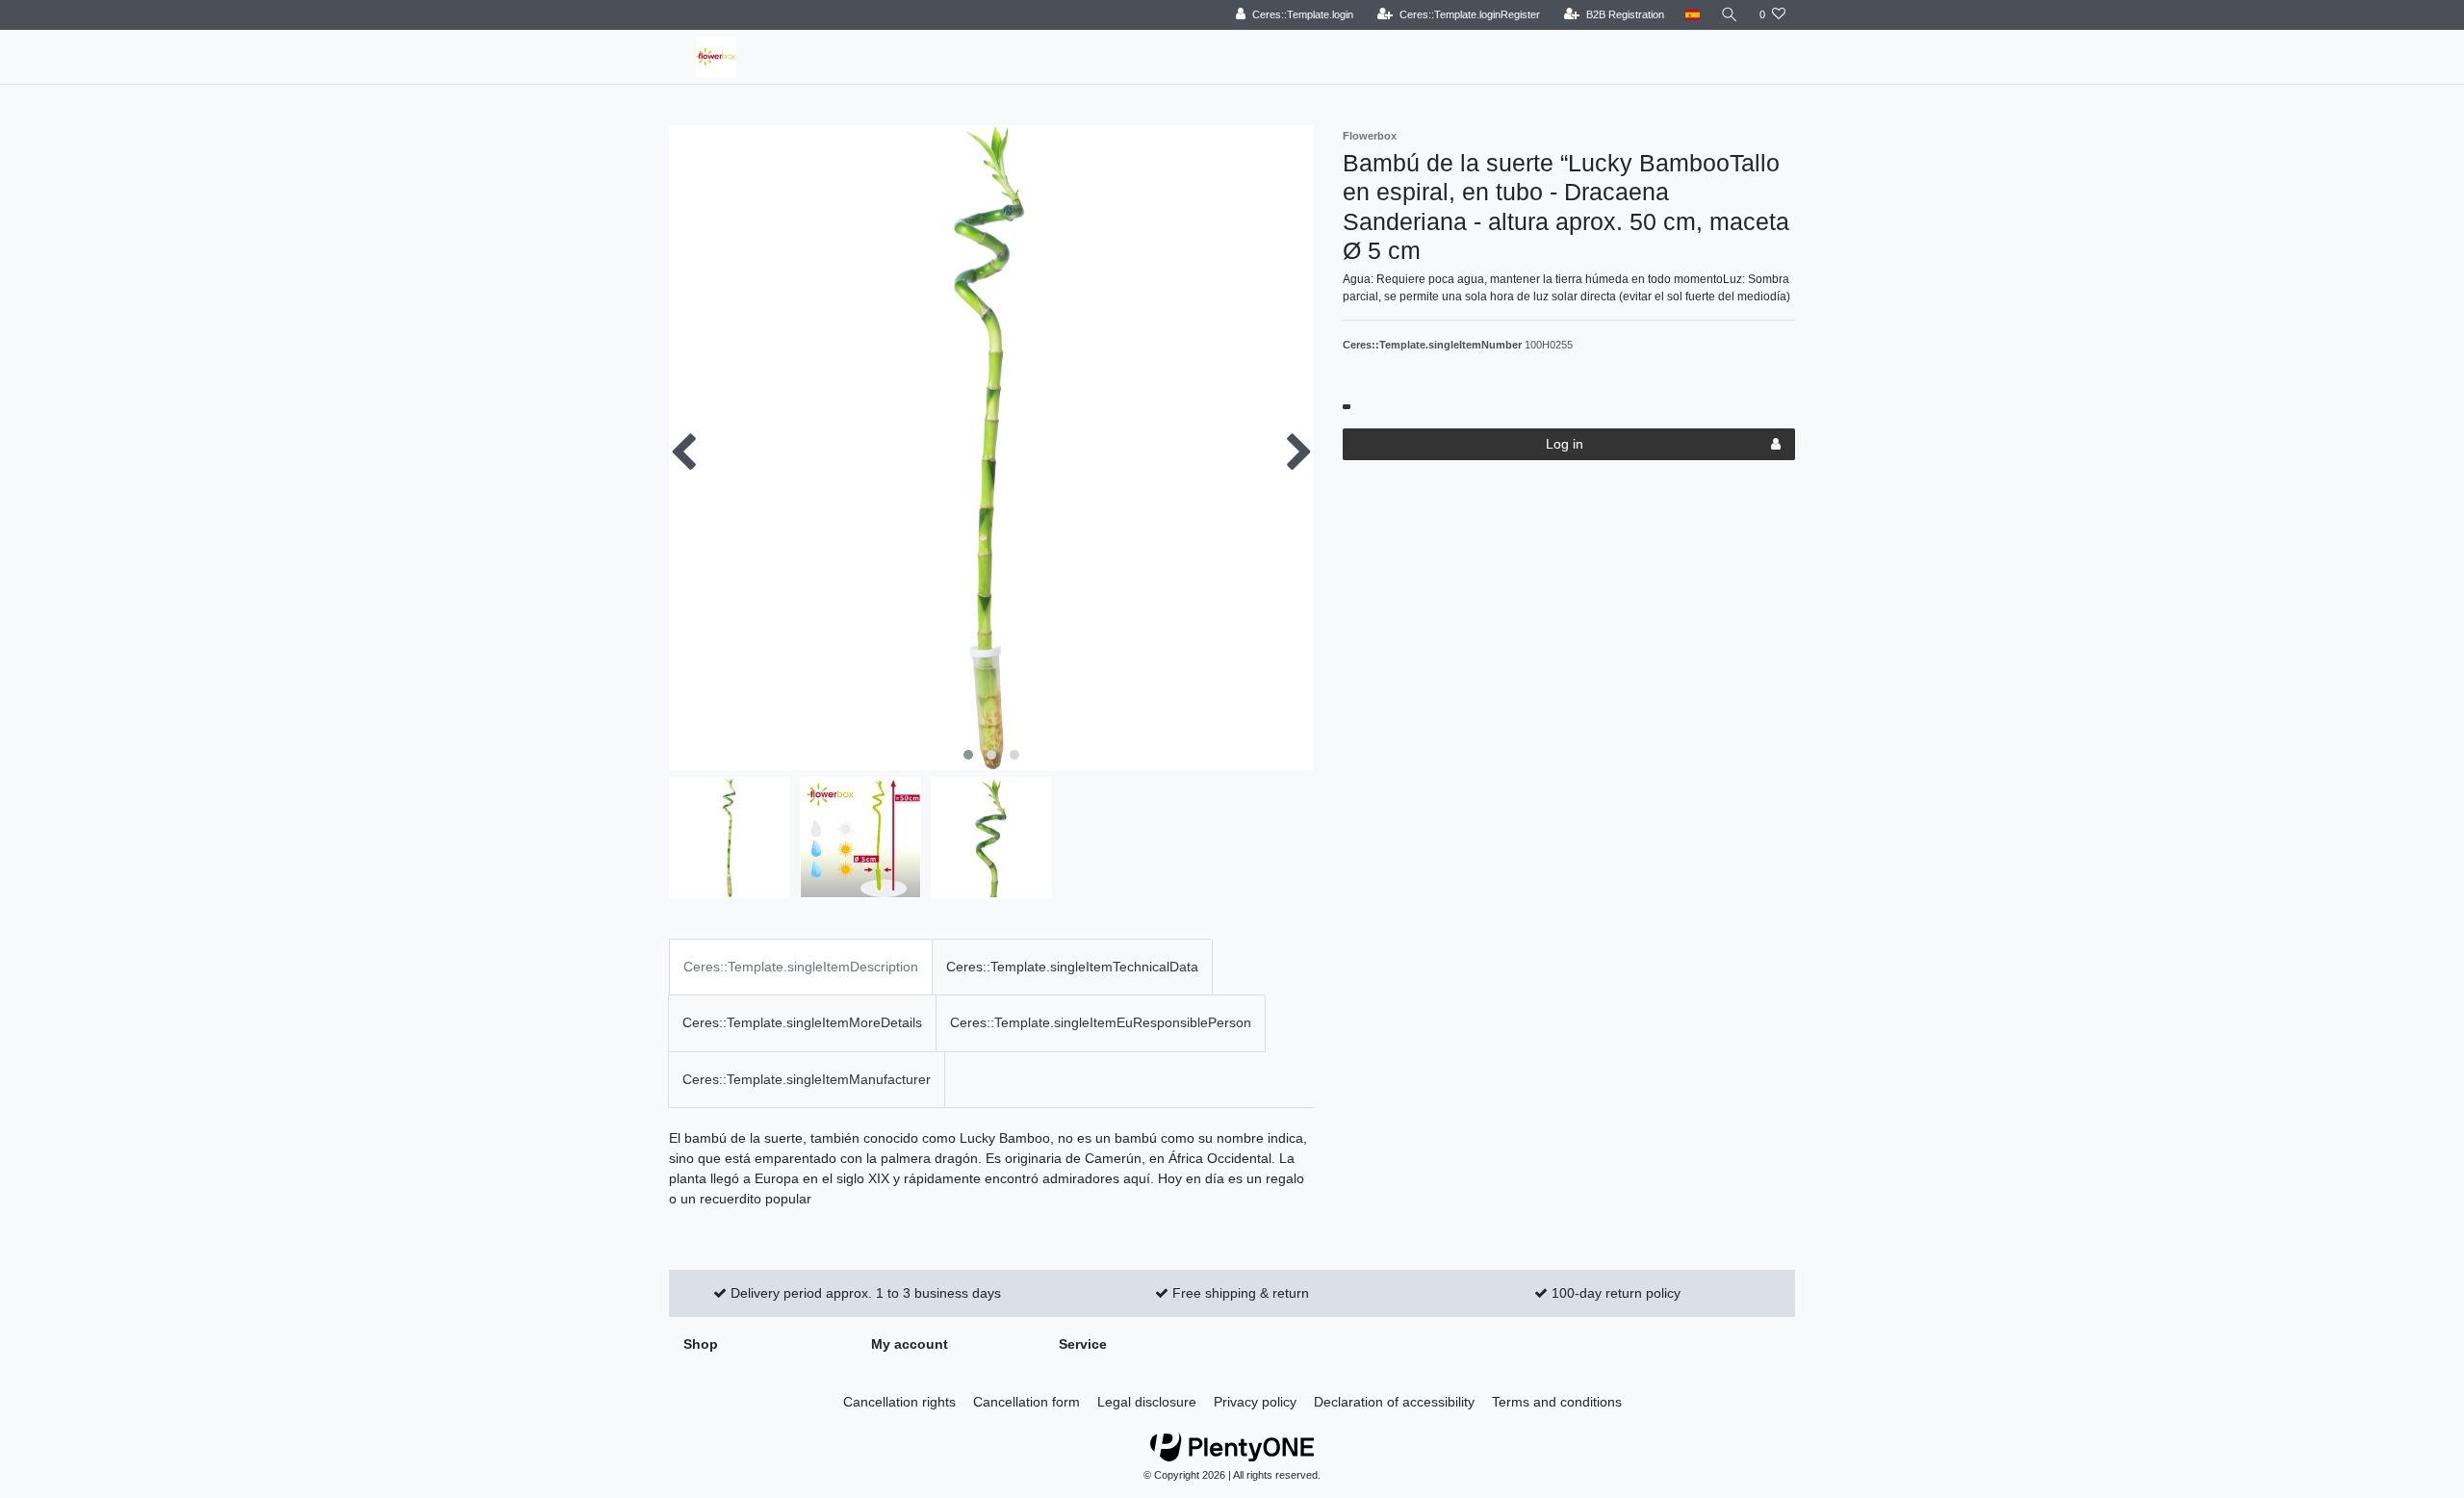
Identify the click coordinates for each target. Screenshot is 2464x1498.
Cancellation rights (899, 1402)
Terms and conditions (1557, 1402)
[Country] (1693, 15)
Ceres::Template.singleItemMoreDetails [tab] (802, 1022)
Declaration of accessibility (1394, 1402)
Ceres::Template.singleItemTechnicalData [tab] (1072, 967)
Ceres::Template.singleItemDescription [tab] (801, 967)
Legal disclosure (1147, 1402)
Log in (1565, 444)
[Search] (1730, 15)
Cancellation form (1027, 1402)
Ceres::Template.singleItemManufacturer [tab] (807, 1079)
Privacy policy (1255, 1402)
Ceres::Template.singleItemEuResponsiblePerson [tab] (1101, 1022)
